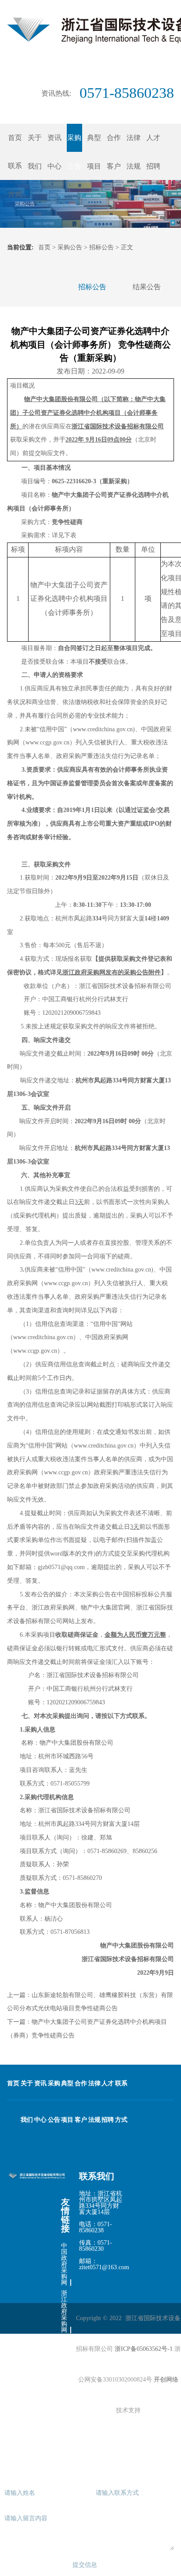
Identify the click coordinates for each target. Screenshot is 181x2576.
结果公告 (147, 287)
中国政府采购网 (64, 2264)
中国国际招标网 (64, 2437)
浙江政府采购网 (64, 2312)
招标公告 (101, 247)
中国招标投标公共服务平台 (64, 2375)
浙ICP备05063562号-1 (144, 2349)
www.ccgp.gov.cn (35, 1351)
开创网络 (166, 2380)
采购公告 (70, 247)
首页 (15, 138)
